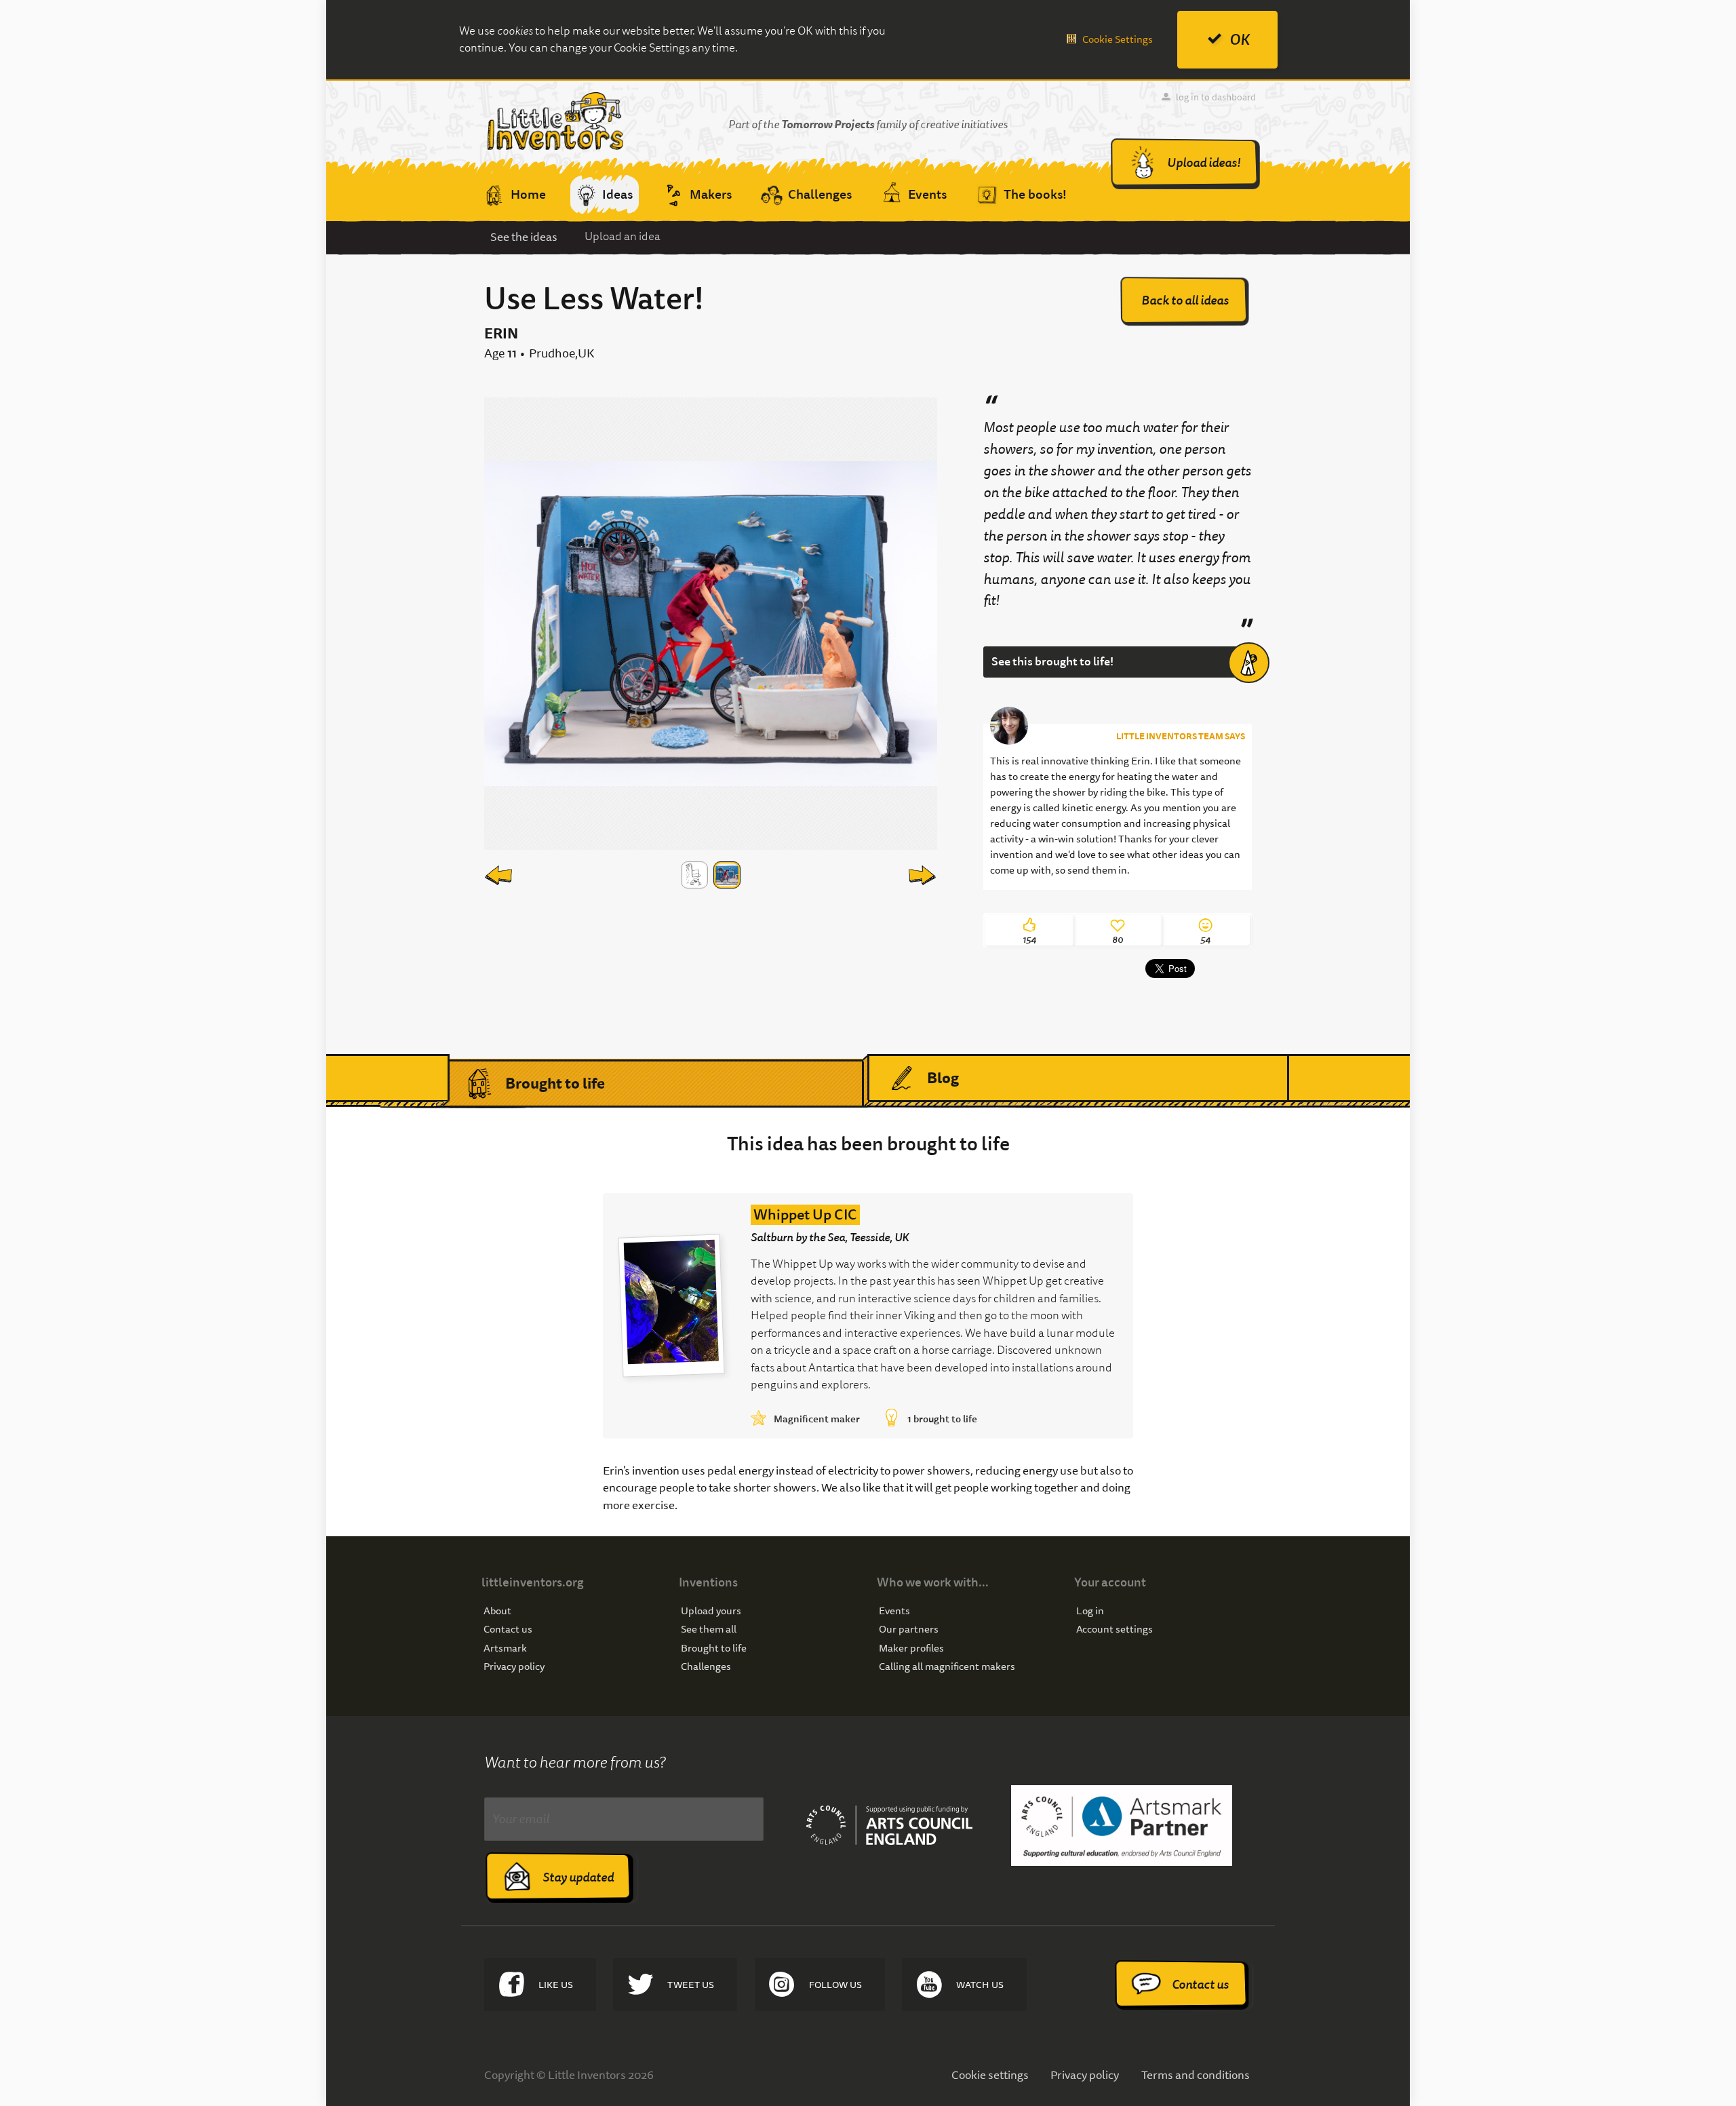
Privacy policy (514, 1667)
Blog (943, 1078)
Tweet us (691, 1985)
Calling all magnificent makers (947, 1667)
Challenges (706, 1667)
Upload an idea (623, 236)
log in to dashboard (1216, 97)
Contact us (508, 1630)
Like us (556, 1985)
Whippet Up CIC (805, 1215)
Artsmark (505, 1649)
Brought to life (555, 1083)
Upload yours (711, 1611)
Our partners (909, 1630)
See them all (709, 1630)
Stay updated (578, 1877)
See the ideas (524, 236)
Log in (1090, 1611)
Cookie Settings (1118, 39)
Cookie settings (990, 2074)
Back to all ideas (1185, 300)
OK (1240, 40)
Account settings (1114, 1630)
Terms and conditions (1196, 2074)
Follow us (835, 1985)
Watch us (980, 1985)
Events (894, 1611)
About (497, 1611)
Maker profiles (911, 1649)
